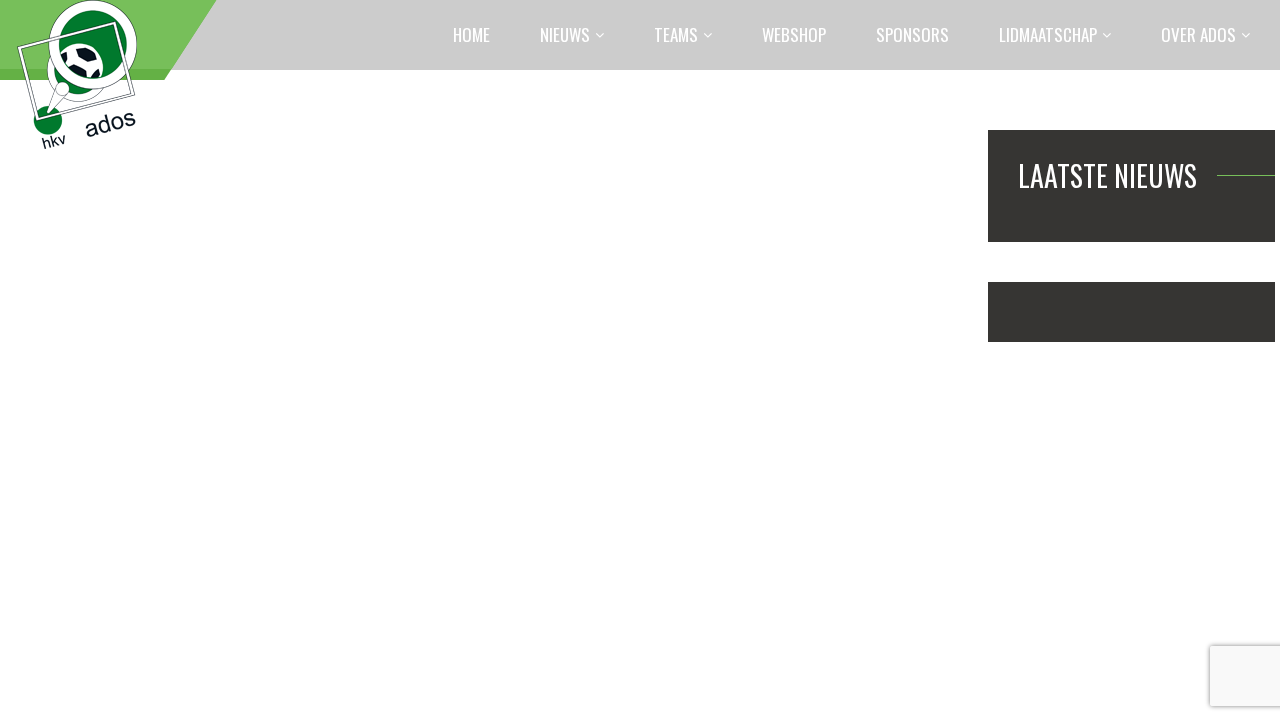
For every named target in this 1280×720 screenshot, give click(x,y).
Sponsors (912, 34)
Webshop (794, 34)
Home (471, 34)
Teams (676, 34)
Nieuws (565, 34)
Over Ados (1198, 34)
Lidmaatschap (1048, 34)
